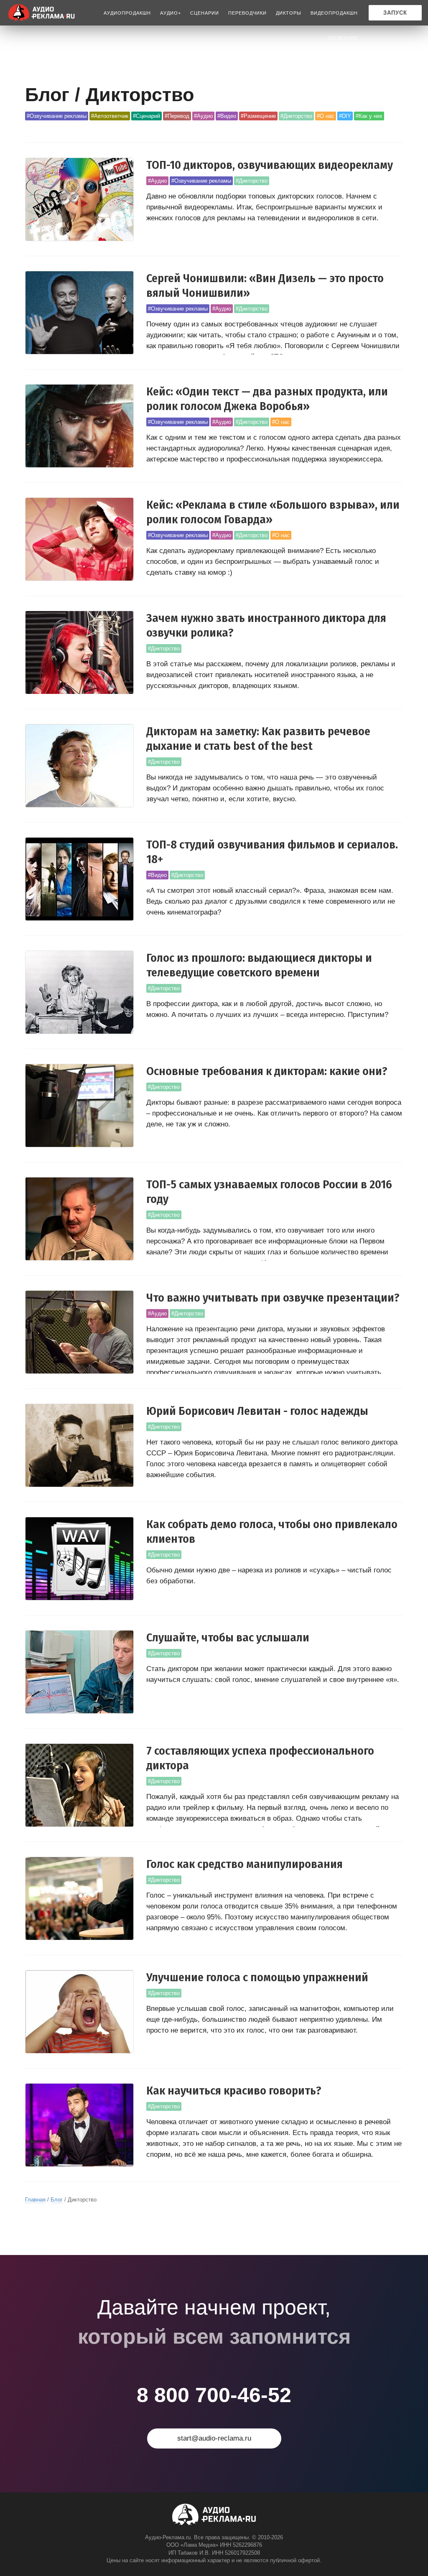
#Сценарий (146, 116)
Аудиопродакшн (127, 13)
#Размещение (258, 116)
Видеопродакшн (334, 13)
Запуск (395, 13)
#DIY (345, 116)
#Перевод (177, 116)
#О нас (326, 116)
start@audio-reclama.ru (214, 2438)
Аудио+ (171, 13)
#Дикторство (296, 116)
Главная (35, 2200)
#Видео (227, 116)
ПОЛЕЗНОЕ (343, 38)
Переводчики (247, 13)
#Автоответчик (110, 116)
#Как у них (369, 116)
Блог (57, 2200)
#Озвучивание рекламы (57, 116)
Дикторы (289, 13)
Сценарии (205, 13)
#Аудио (203, 116)
